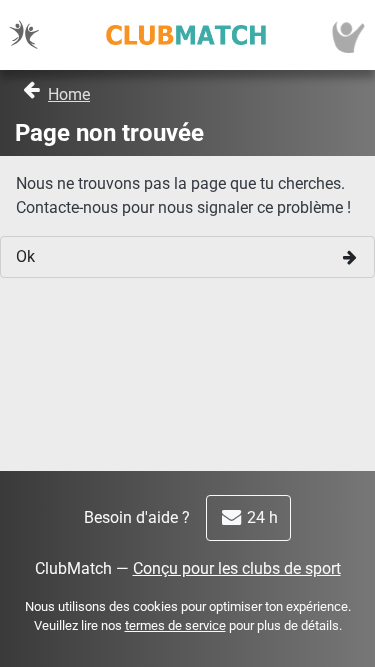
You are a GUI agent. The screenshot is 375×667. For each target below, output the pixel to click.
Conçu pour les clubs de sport (237, 568)
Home (69, 94)
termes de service (175, 625)
